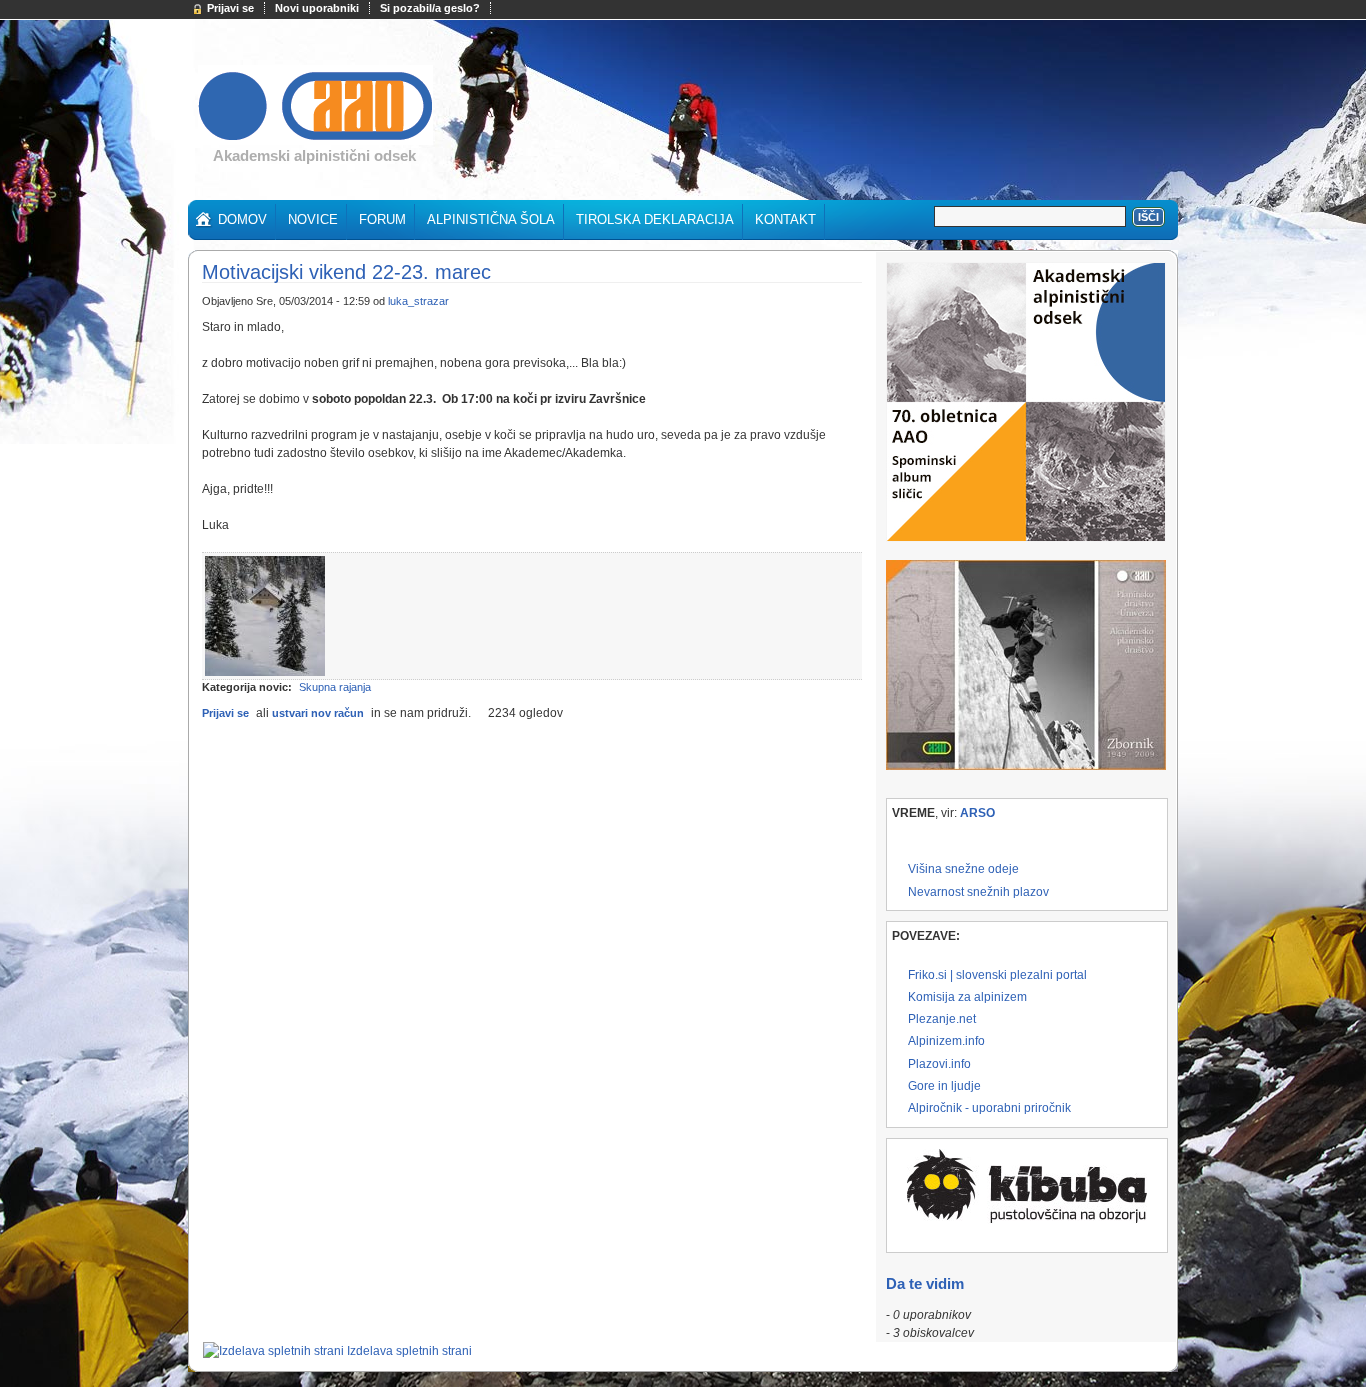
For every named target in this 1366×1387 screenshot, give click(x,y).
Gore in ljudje (944, 1086)
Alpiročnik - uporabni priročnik (989, 1108)
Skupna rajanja (335, 687)
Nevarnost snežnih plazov (978, 892)
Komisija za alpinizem (967, 997)
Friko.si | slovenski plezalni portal (997, 975)
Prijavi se (230, 8)
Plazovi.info (939, 1064)
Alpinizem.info (946, 1041)
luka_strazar (418, 301)
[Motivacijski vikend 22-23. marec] (265, 672)
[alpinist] (315, 141)
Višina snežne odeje (963, 869)
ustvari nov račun (318, 713)
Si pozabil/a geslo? (430, 8)
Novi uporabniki (317, 8)
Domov (242, 219)
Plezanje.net (942, 1019)
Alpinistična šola (491, 219)
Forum (382, 219)
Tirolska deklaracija (655, 219)
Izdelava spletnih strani (409, 1351)
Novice (313, 219)
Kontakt (785, 219)
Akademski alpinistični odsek (314, 155)
